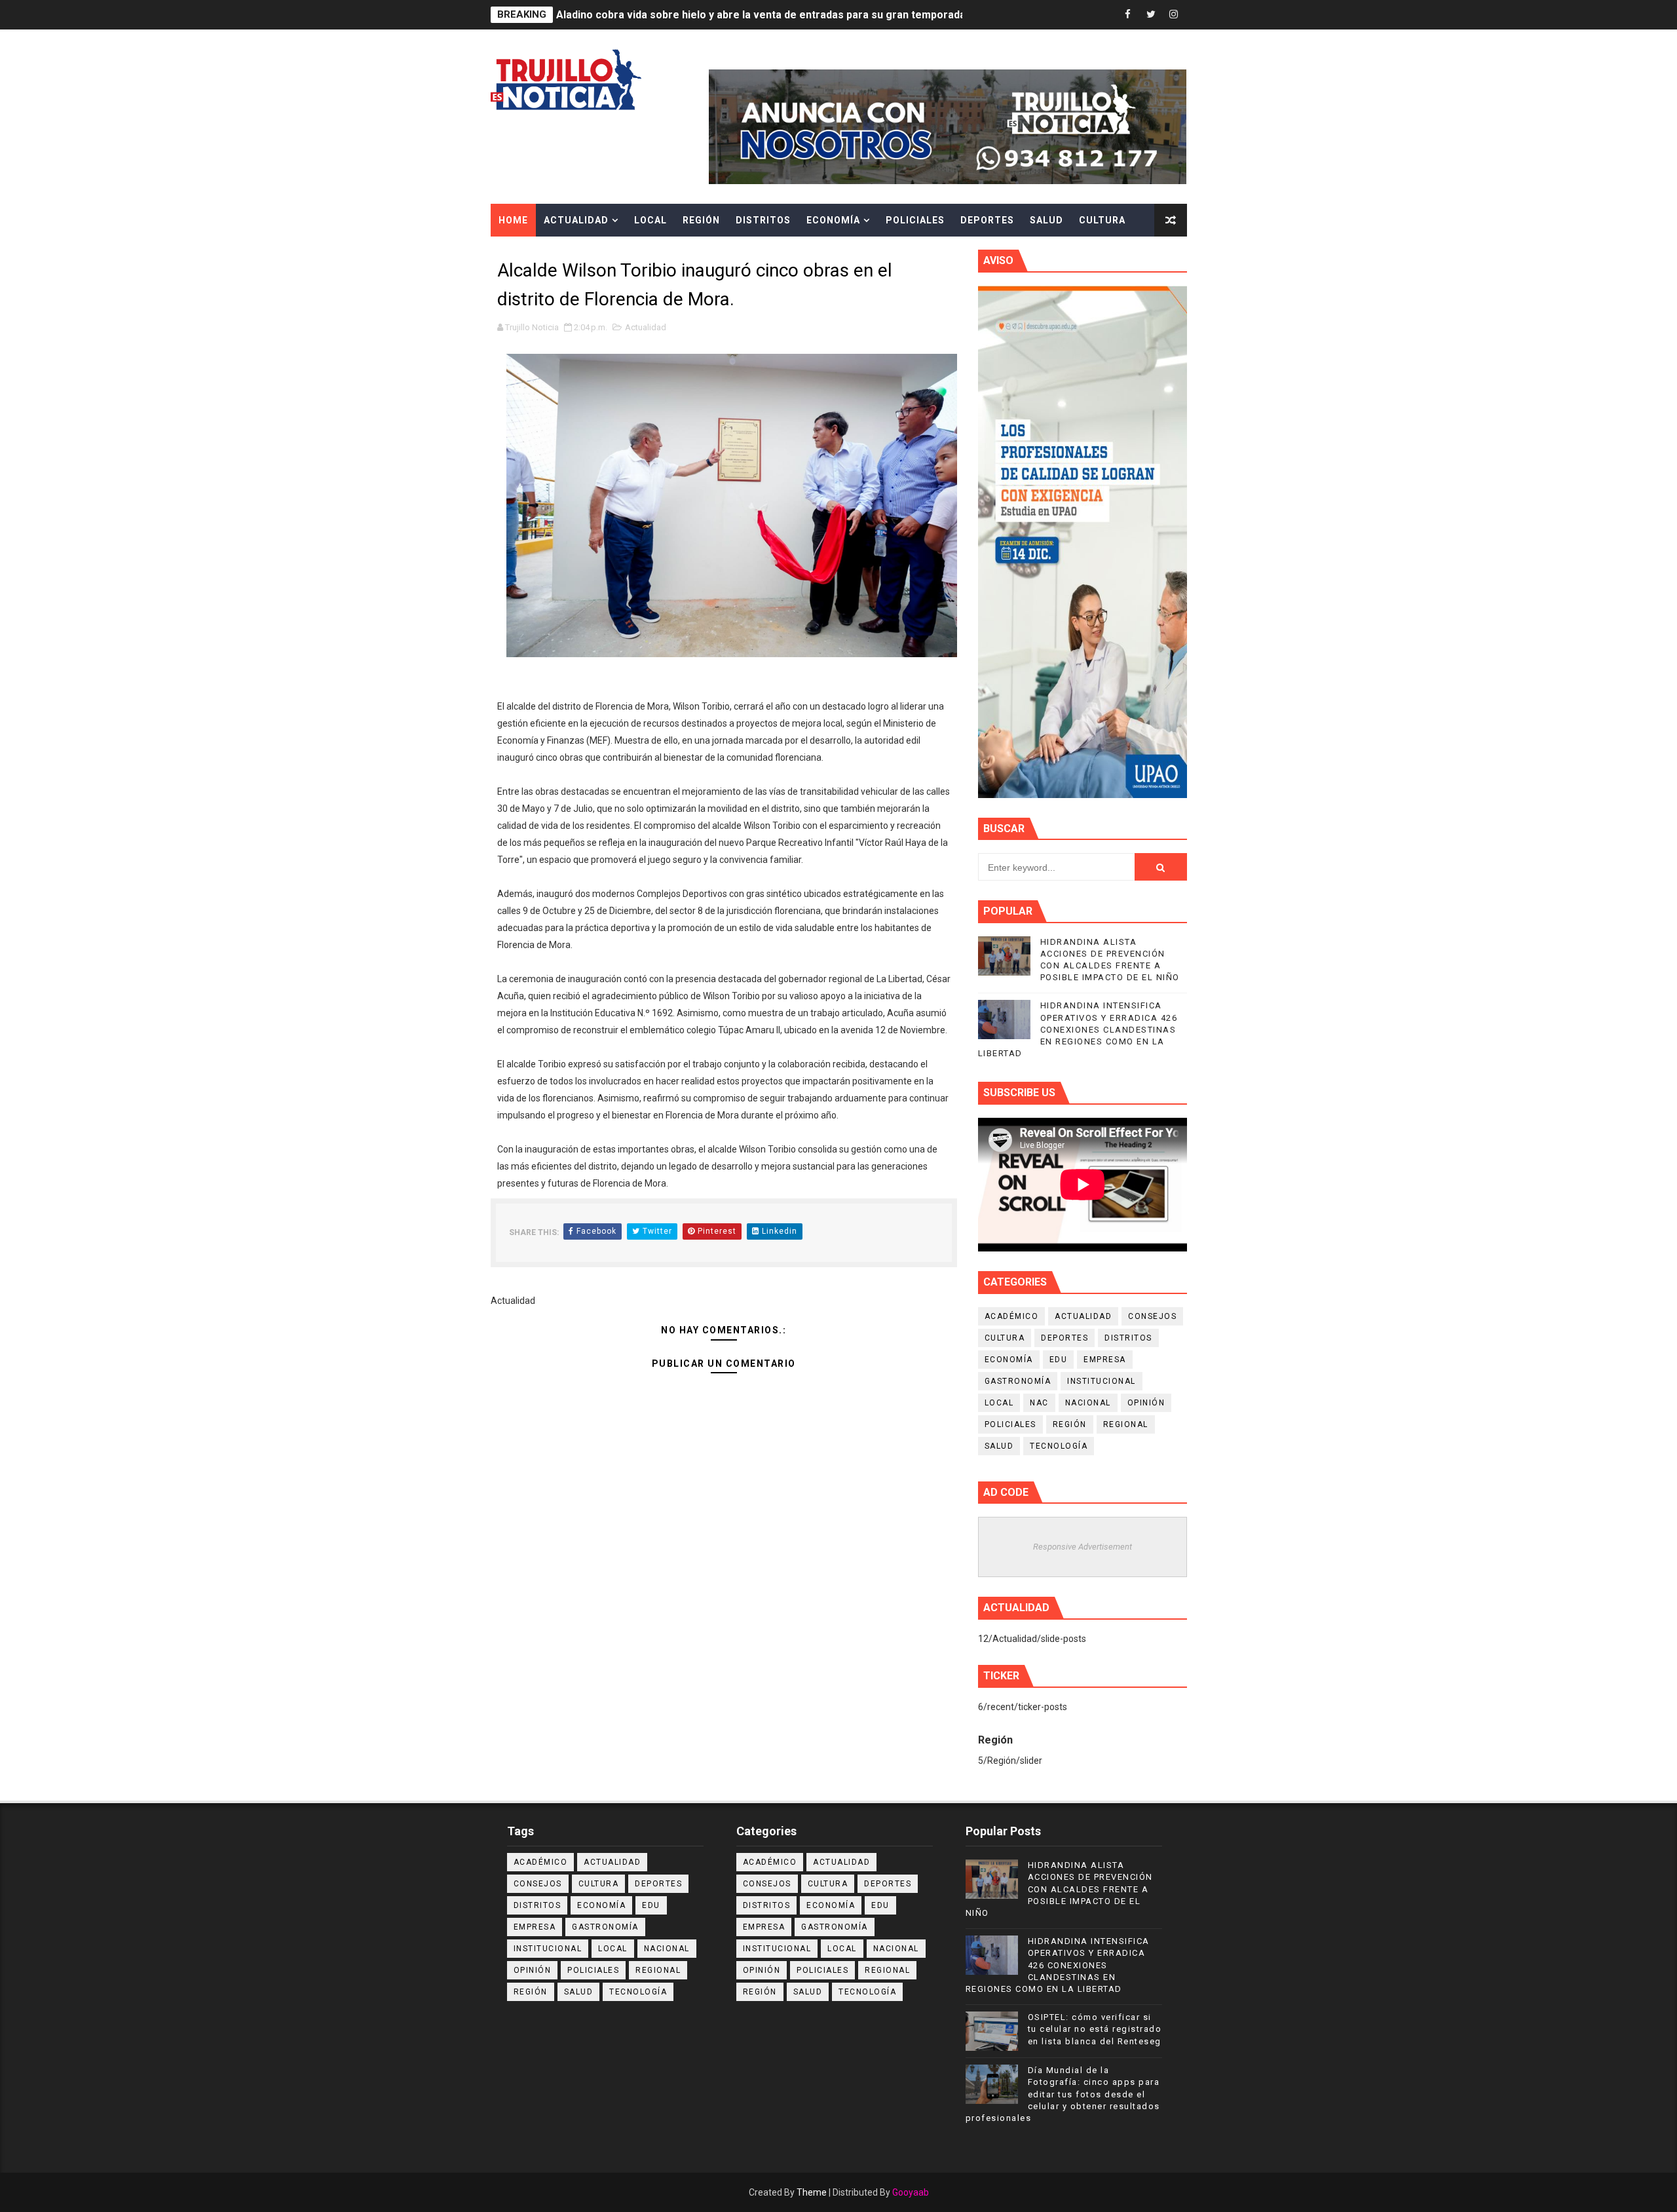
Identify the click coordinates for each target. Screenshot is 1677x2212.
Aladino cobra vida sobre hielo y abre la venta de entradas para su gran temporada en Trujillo (787, 15)
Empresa (1105, 1360)
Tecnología (1059, 1446)
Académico (1012, 1316)
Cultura (1102, 220)
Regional (1126, 1424)
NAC (1039, 1403)
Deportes (987, 220)
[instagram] (1174, 15)
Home (513, 220)
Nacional (1088, 1403)
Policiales (915, 220)
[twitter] (1151, 15)
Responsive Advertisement (1083, 1547)
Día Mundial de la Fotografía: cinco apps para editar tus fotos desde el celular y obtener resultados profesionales (1063, 2094)
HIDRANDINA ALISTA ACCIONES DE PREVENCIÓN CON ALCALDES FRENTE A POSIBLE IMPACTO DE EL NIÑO (1059, 1889)
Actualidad (576, 220)
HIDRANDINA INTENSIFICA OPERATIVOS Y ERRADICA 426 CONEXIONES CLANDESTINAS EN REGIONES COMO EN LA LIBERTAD (1078, 1029)
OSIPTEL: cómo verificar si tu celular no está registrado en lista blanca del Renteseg (1095, 2029)
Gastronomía (1018, 1381)
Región (701, 220)
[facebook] (1128, 15)
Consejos (1152, 1316)
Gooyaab (911, 2192)
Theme (812, 2192)
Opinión (1146, 1403)
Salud (1046, 220)
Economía (833, 220)
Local (650, 220)
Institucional (1102, 1381)
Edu (1059, 1360)
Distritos (763, 220)
